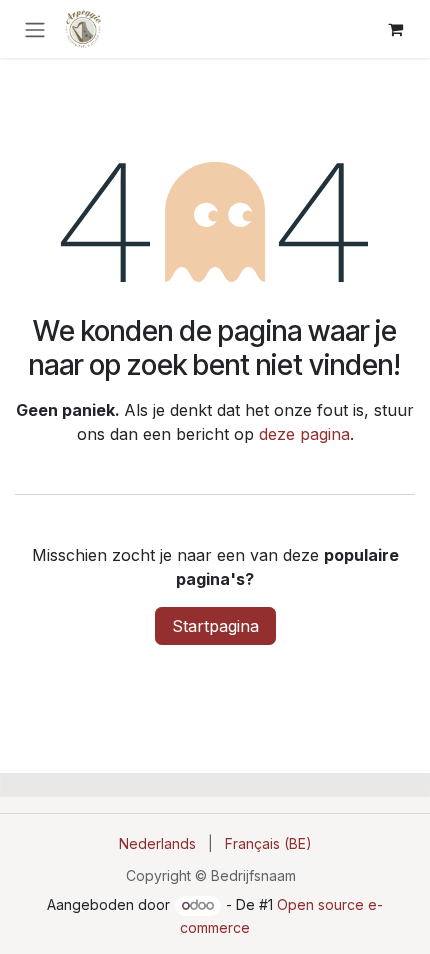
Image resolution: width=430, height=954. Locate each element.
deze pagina (304, 434)
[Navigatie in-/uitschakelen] (35, 29)
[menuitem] (157, 843)
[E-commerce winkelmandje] (395, 29)
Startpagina (215, 626)
